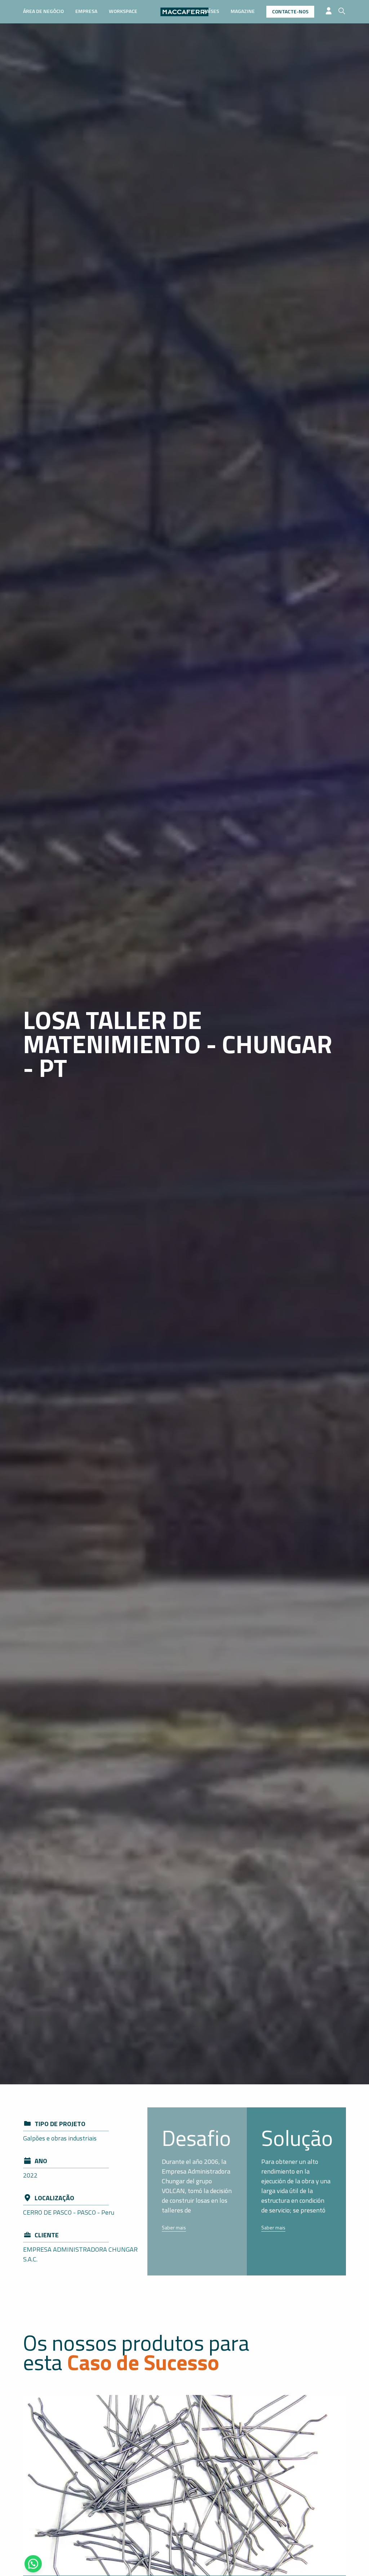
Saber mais (174, 2227)
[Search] (342, 11)
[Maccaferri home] (184, 12)
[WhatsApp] (33, 2564)
